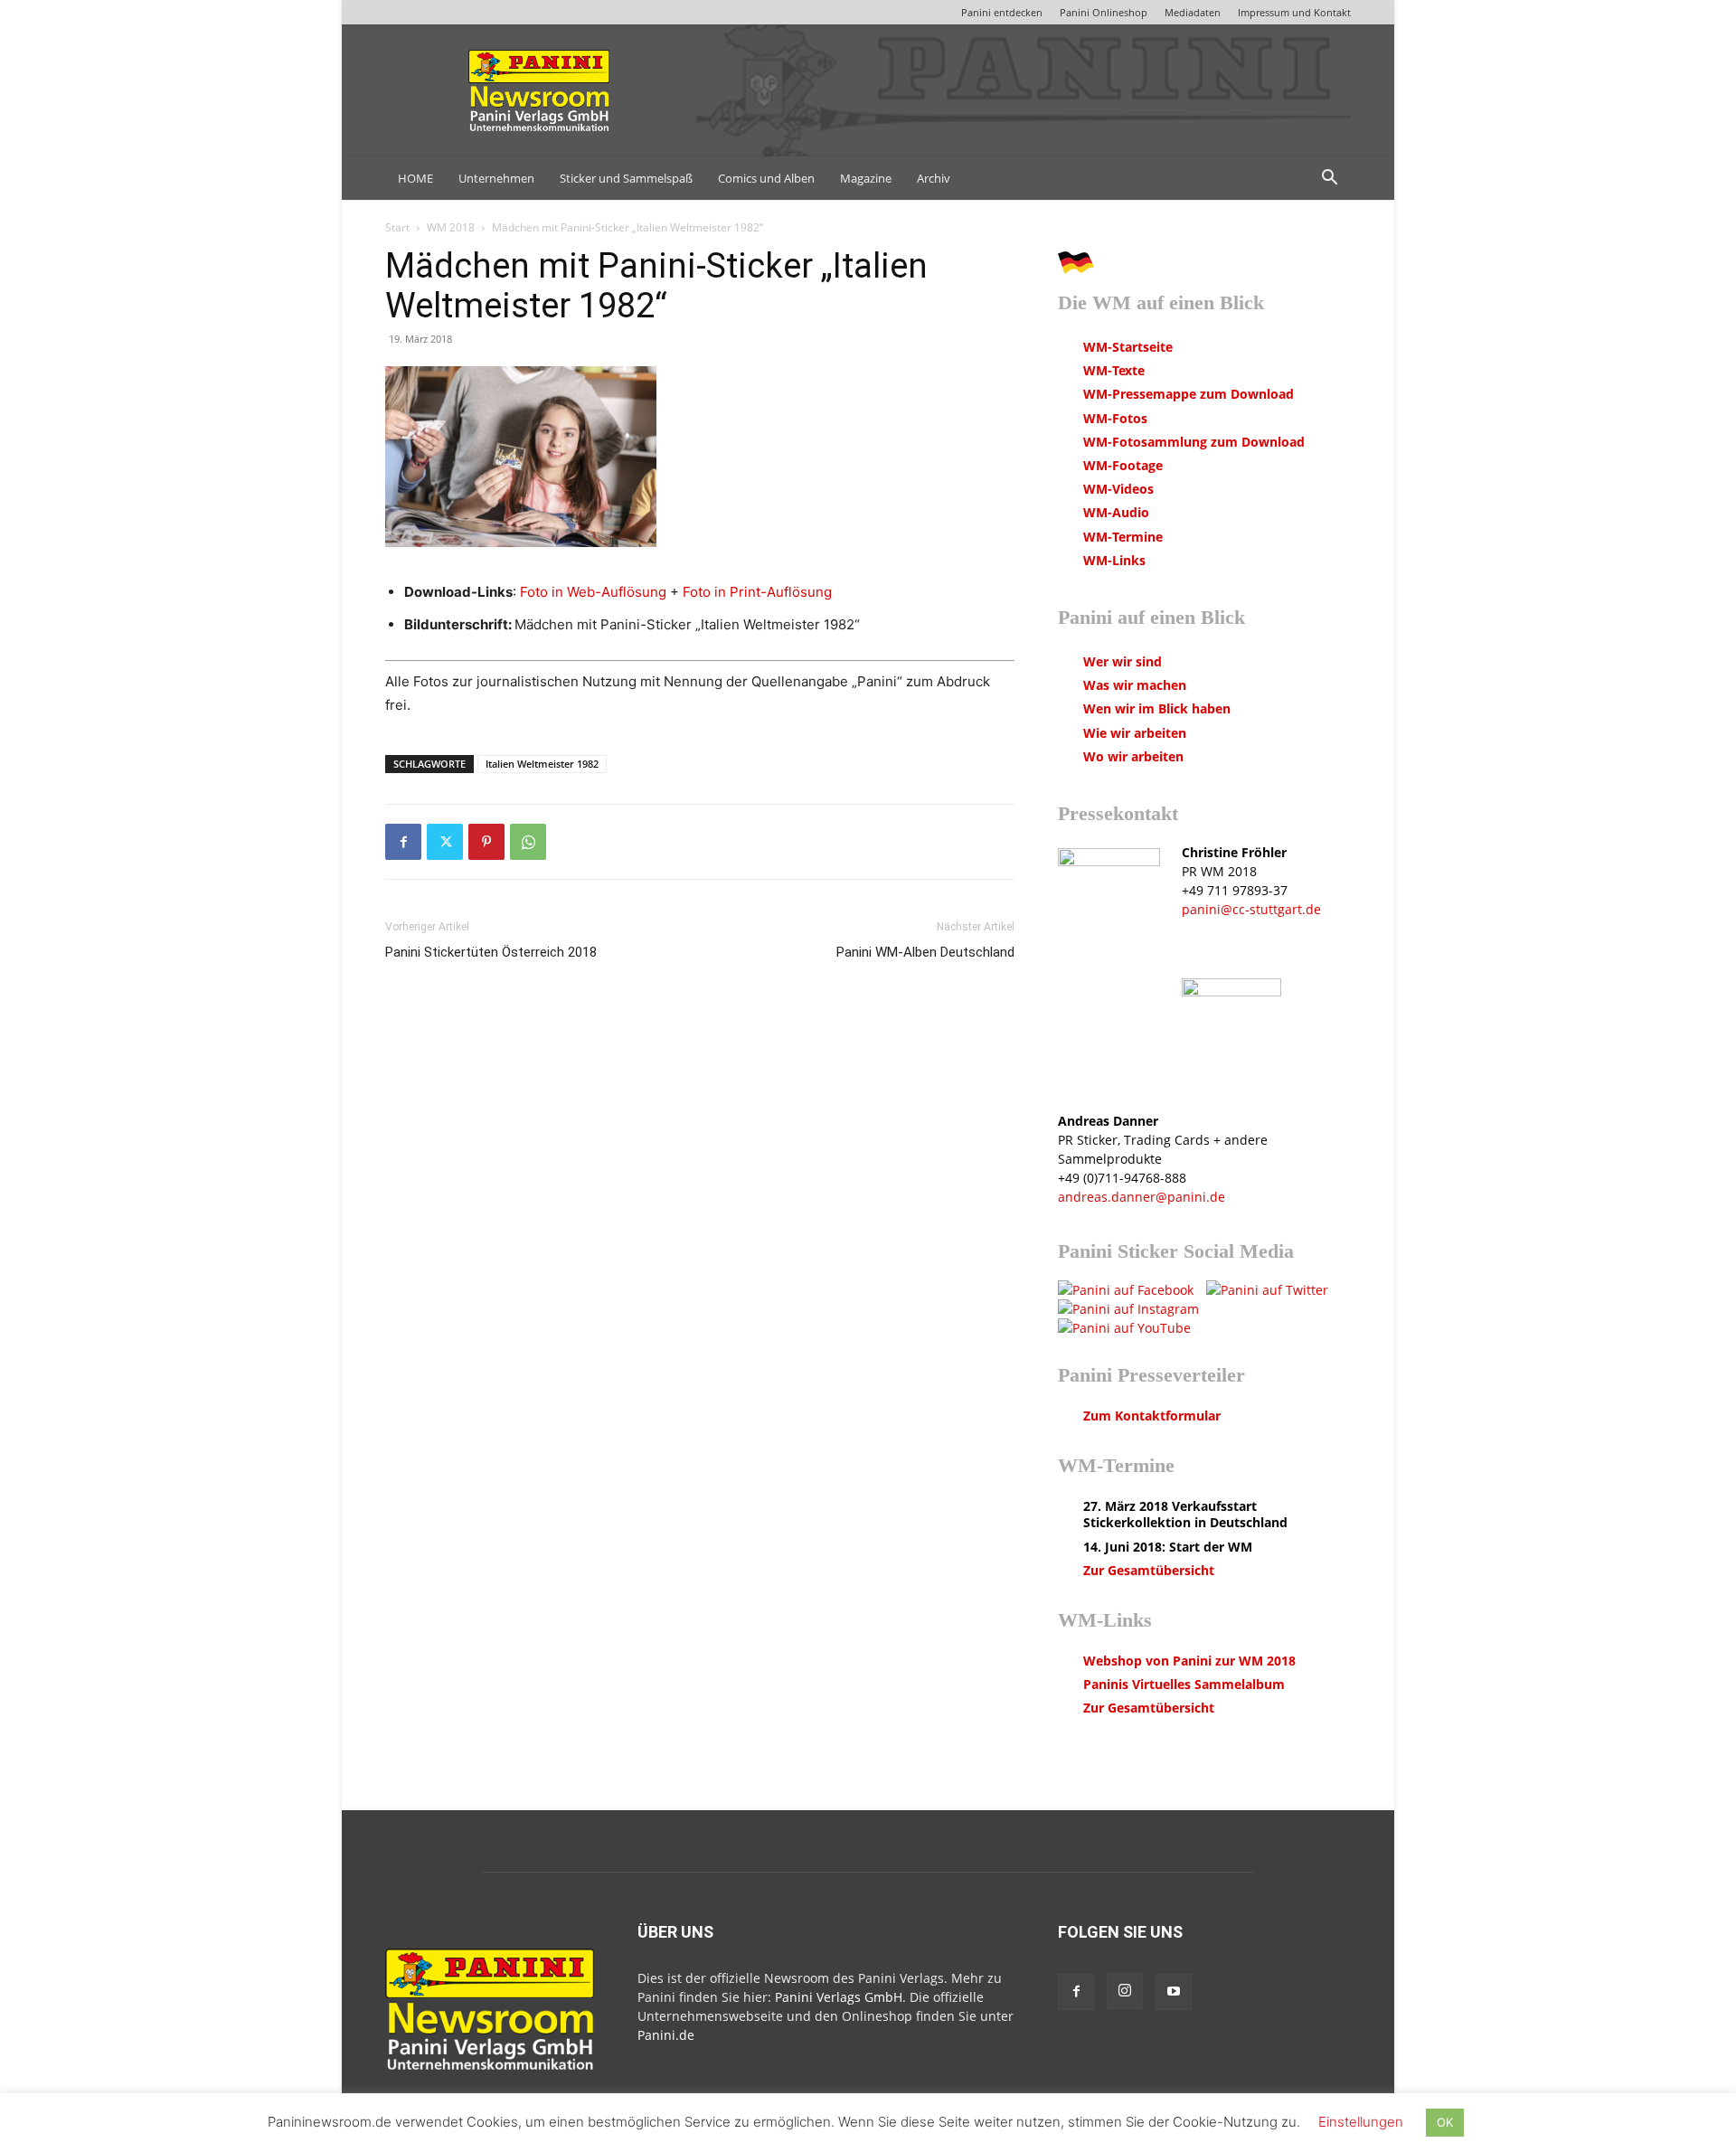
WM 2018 (451, 227)
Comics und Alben (766, 178)
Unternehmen (496, 178)
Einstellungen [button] (1361, 2122)
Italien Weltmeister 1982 (542, 764)
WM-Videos (1118, 489)
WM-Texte (1114, 370)
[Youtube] (1174, 1992)
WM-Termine (1123, 537)
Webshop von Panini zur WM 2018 (1189, 1661)
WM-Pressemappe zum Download (1189, 394)
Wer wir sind (1123, 661)
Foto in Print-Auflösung (757, 592)
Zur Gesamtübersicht (1149, 1570)
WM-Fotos (1115, 418)
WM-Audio (1116, 512)
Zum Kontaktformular (1152, 1416)
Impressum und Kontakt (1294, 12)
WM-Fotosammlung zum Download (1194, 442)
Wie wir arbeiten (1135, 733)
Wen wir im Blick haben (1157, 708)
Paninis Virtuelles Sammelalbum (1184, 1684)
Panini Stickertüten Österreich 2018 (491, 952)
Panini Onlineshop (1104, 12)
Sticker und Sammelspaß (626, 178)
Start (397, 227)
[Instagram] (1125, 1991)
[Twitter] (445, 842)
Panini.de (666, 2035)
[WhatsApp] (528, 842)
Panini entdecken (1002, 12)
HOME (415, 178)
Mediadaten (1193, 12)
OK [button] (1445, 2122)
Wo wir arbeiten (1133, 756)
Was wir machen (1135, 685)
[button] (1329, 179)
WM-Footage (1123, 465)
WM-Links (1114, 560)
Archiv (934, 178)
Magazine (866, 178)
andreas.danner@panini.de (1142, 1197)
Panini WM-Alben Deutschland (925, 952)
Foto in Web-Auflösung (593, 592)
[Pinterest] (486, 842)
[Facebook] (403, 842)
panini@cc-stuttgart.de (1251, 909)
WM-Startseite (1128, 347)
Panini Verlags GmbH (839, 1997)
